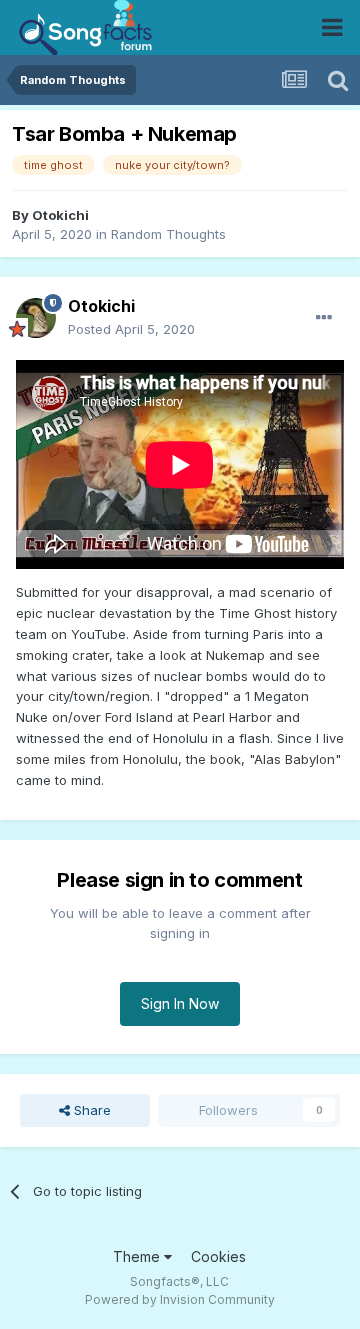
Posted (131, 329)
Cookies (218, 1256)
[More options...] (324, 318)
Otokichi (60, 215)
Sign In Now (180, 1003)
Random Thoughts (168, 234)
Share (90, 1110)
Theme (138, 1256)
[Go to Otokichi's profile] (36, 318)
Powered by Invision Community (180, 1299)
